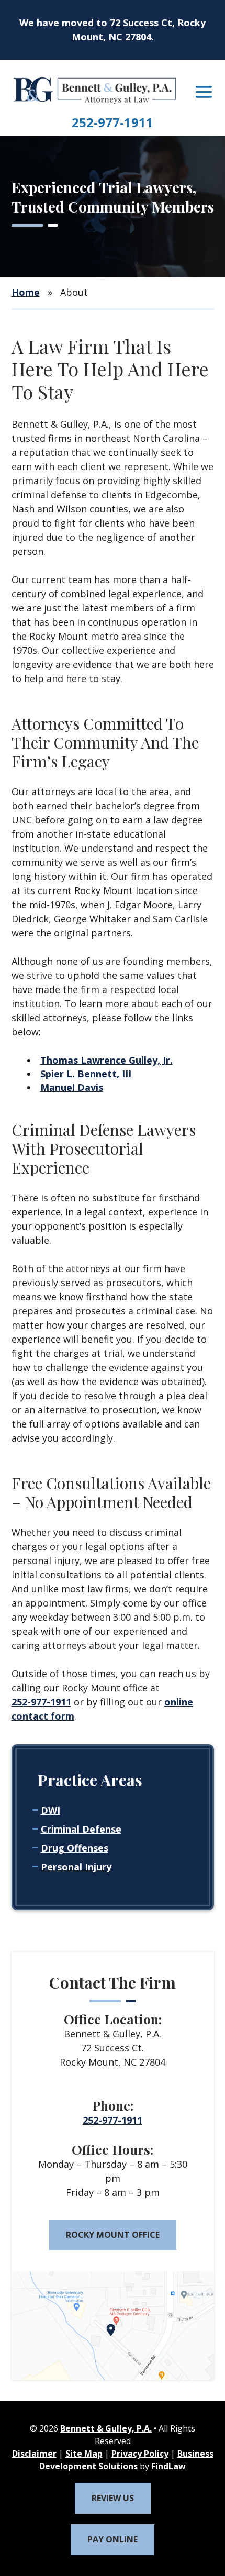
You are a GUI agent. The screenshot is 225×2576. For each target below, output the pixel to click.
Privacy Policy (140, 2454)
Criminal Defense (81, 1829)
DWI (50, 1810)
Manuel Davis (72, 1087)
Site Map (84, 2454)
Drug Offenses (75, 1848)
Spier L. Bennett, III (86, 1074)
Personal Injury (76, 1867)
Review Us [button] (113, 2498)
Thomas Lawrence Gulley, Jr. (106, 1060)
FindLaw (168, 2466)
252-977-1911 (113, 122)
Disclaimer (34, 2454)
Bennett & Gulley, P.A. (106, 2428)
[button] (204, 92)
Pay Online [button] (113, 2539)
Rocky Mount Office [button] (113, 2235)
